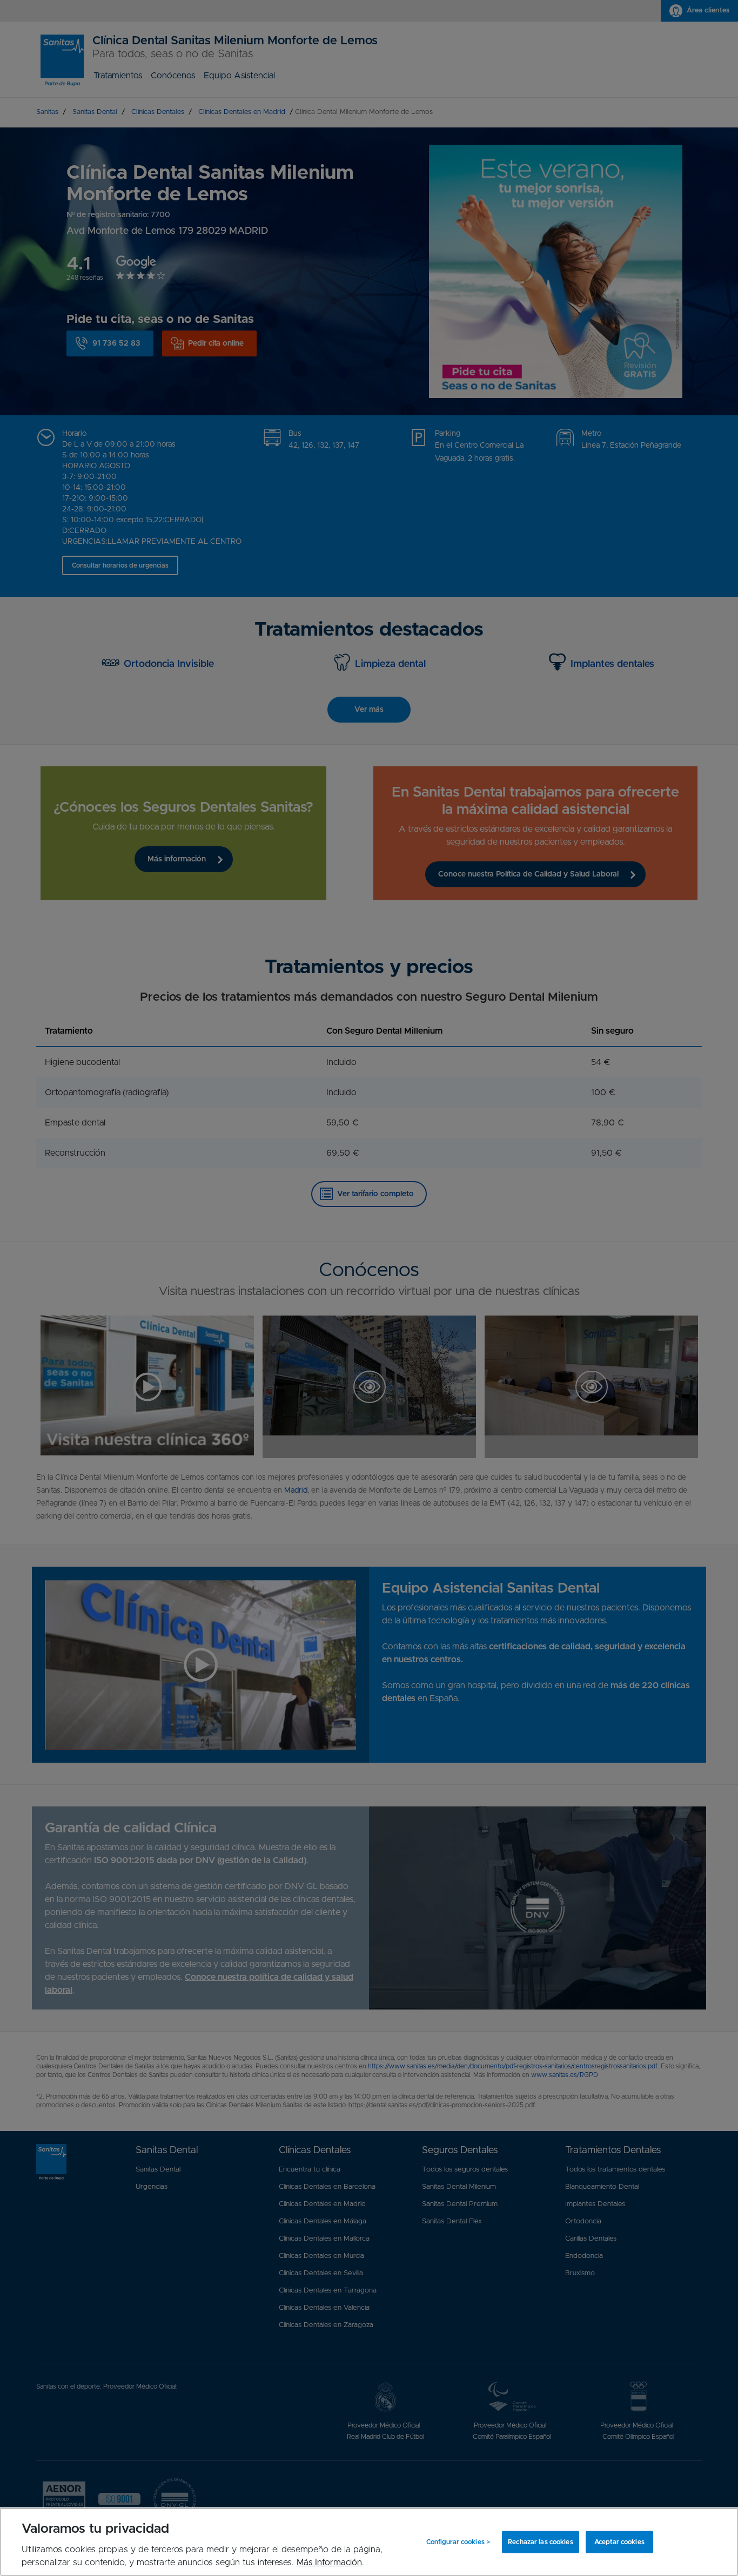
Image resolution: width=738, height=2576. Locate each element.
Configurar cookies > (458, 2542)
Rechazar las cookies (540, 2542)
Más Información (329, 2562)
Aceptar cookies (619, 2542)
